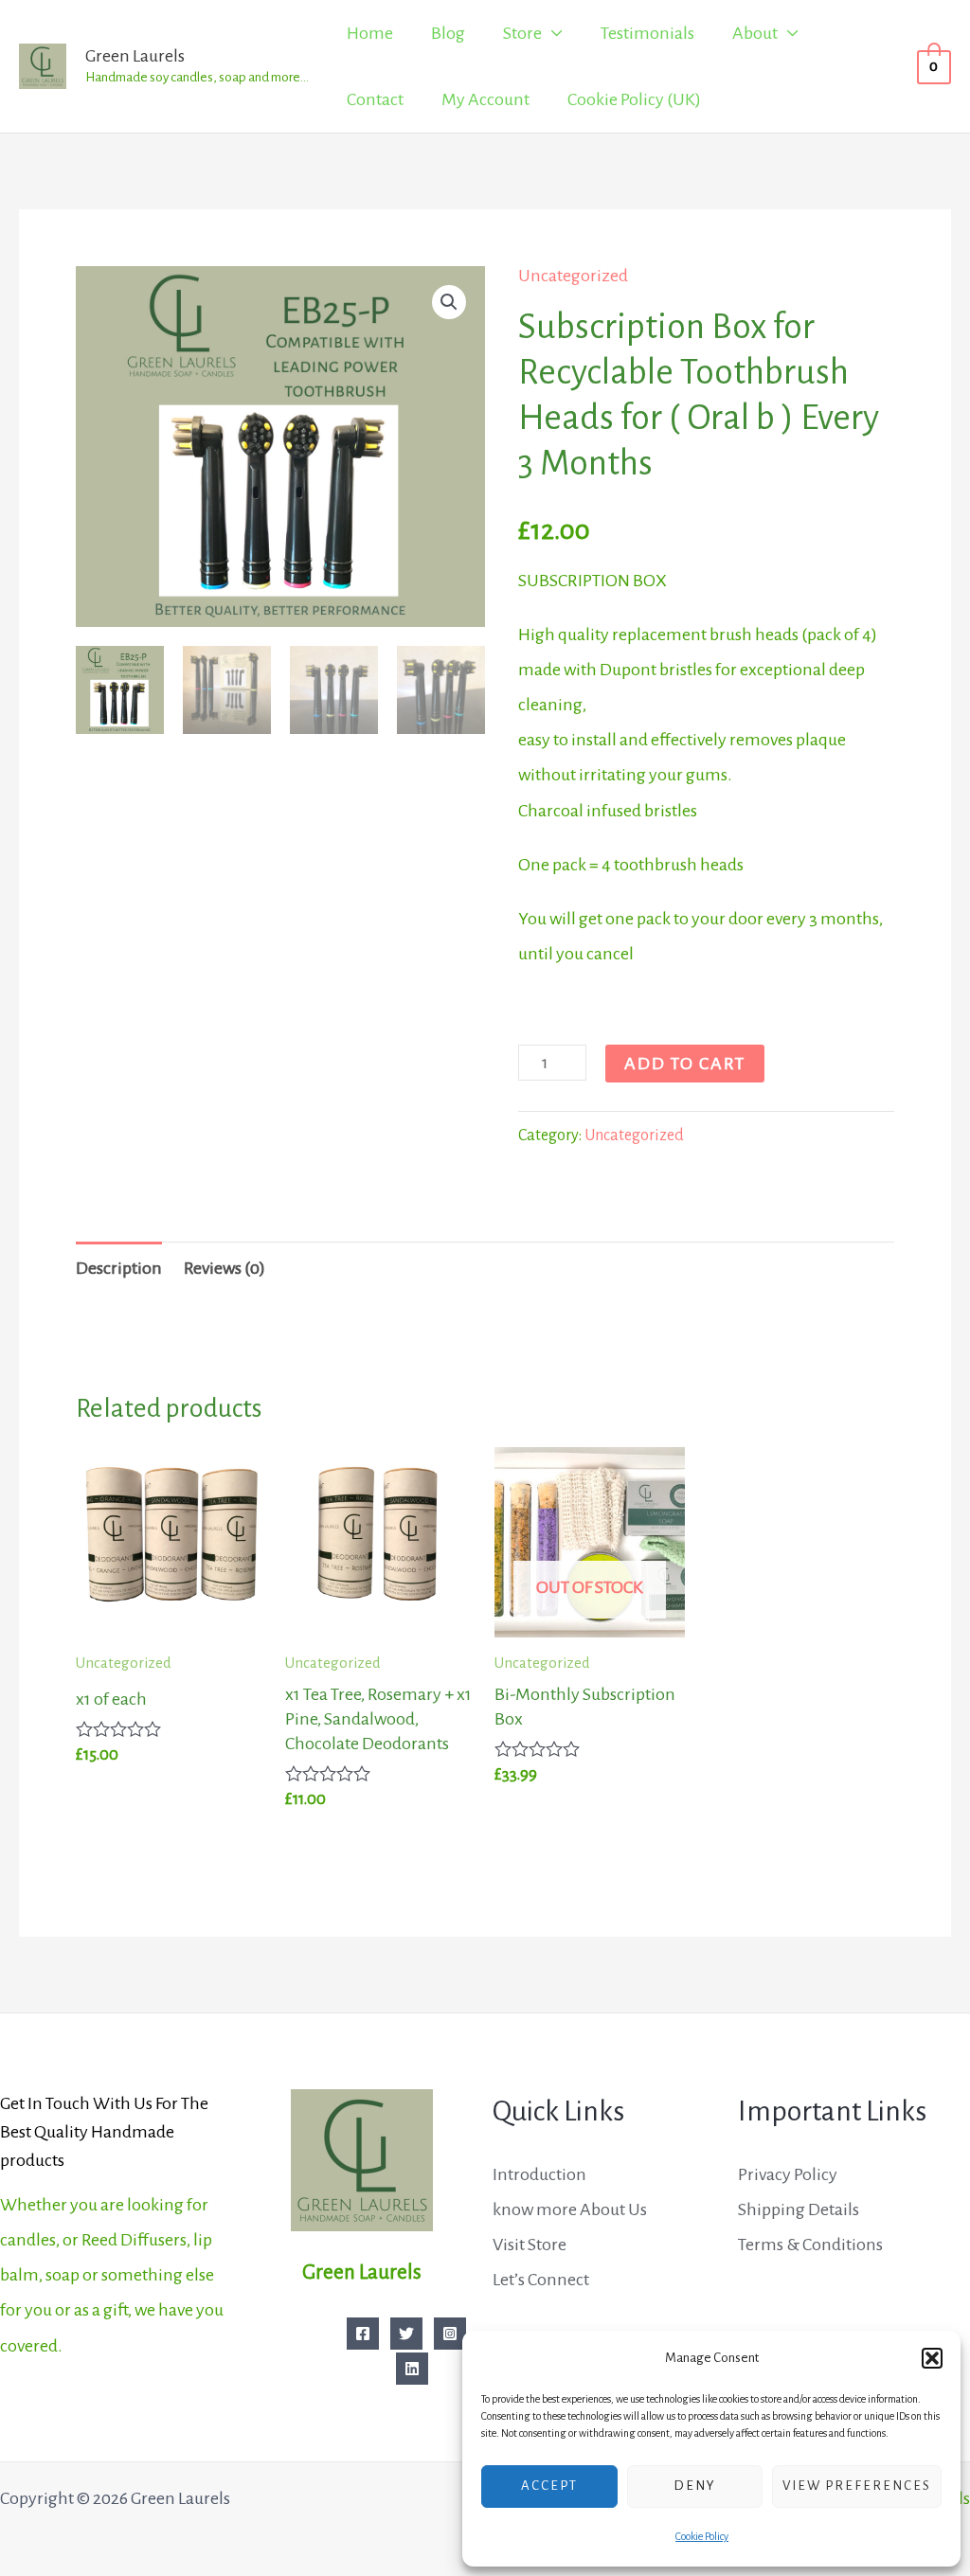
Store (522, 33)
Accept (549, 2486)
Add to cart (685, 1064)
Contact (375, 99)
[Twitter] (406, 2334)
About (755, 33)
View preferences (857, 2486)
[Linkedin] (412, 2369)
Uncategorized (573, 276)
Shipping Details (799, 2209)
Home (370, 33)
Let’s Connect (541, 2280)
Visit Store (530, 2245)
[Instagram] (450, 2334)
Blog (448, 33)
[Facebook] (363, 2334)
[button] (932, 2358)
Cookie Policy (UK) (634, 99)
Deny (695, 2486)
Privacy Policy (788, 2174)
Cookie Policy (702, 2536)
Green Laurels (135, 56)
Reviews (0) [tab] (225, 1268)
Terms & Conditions (810, 2245)
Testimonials (647, 33)
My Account (485, 99)
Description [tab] (119, 1268)
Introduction (539, 2174)
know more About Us (570, 2209)
